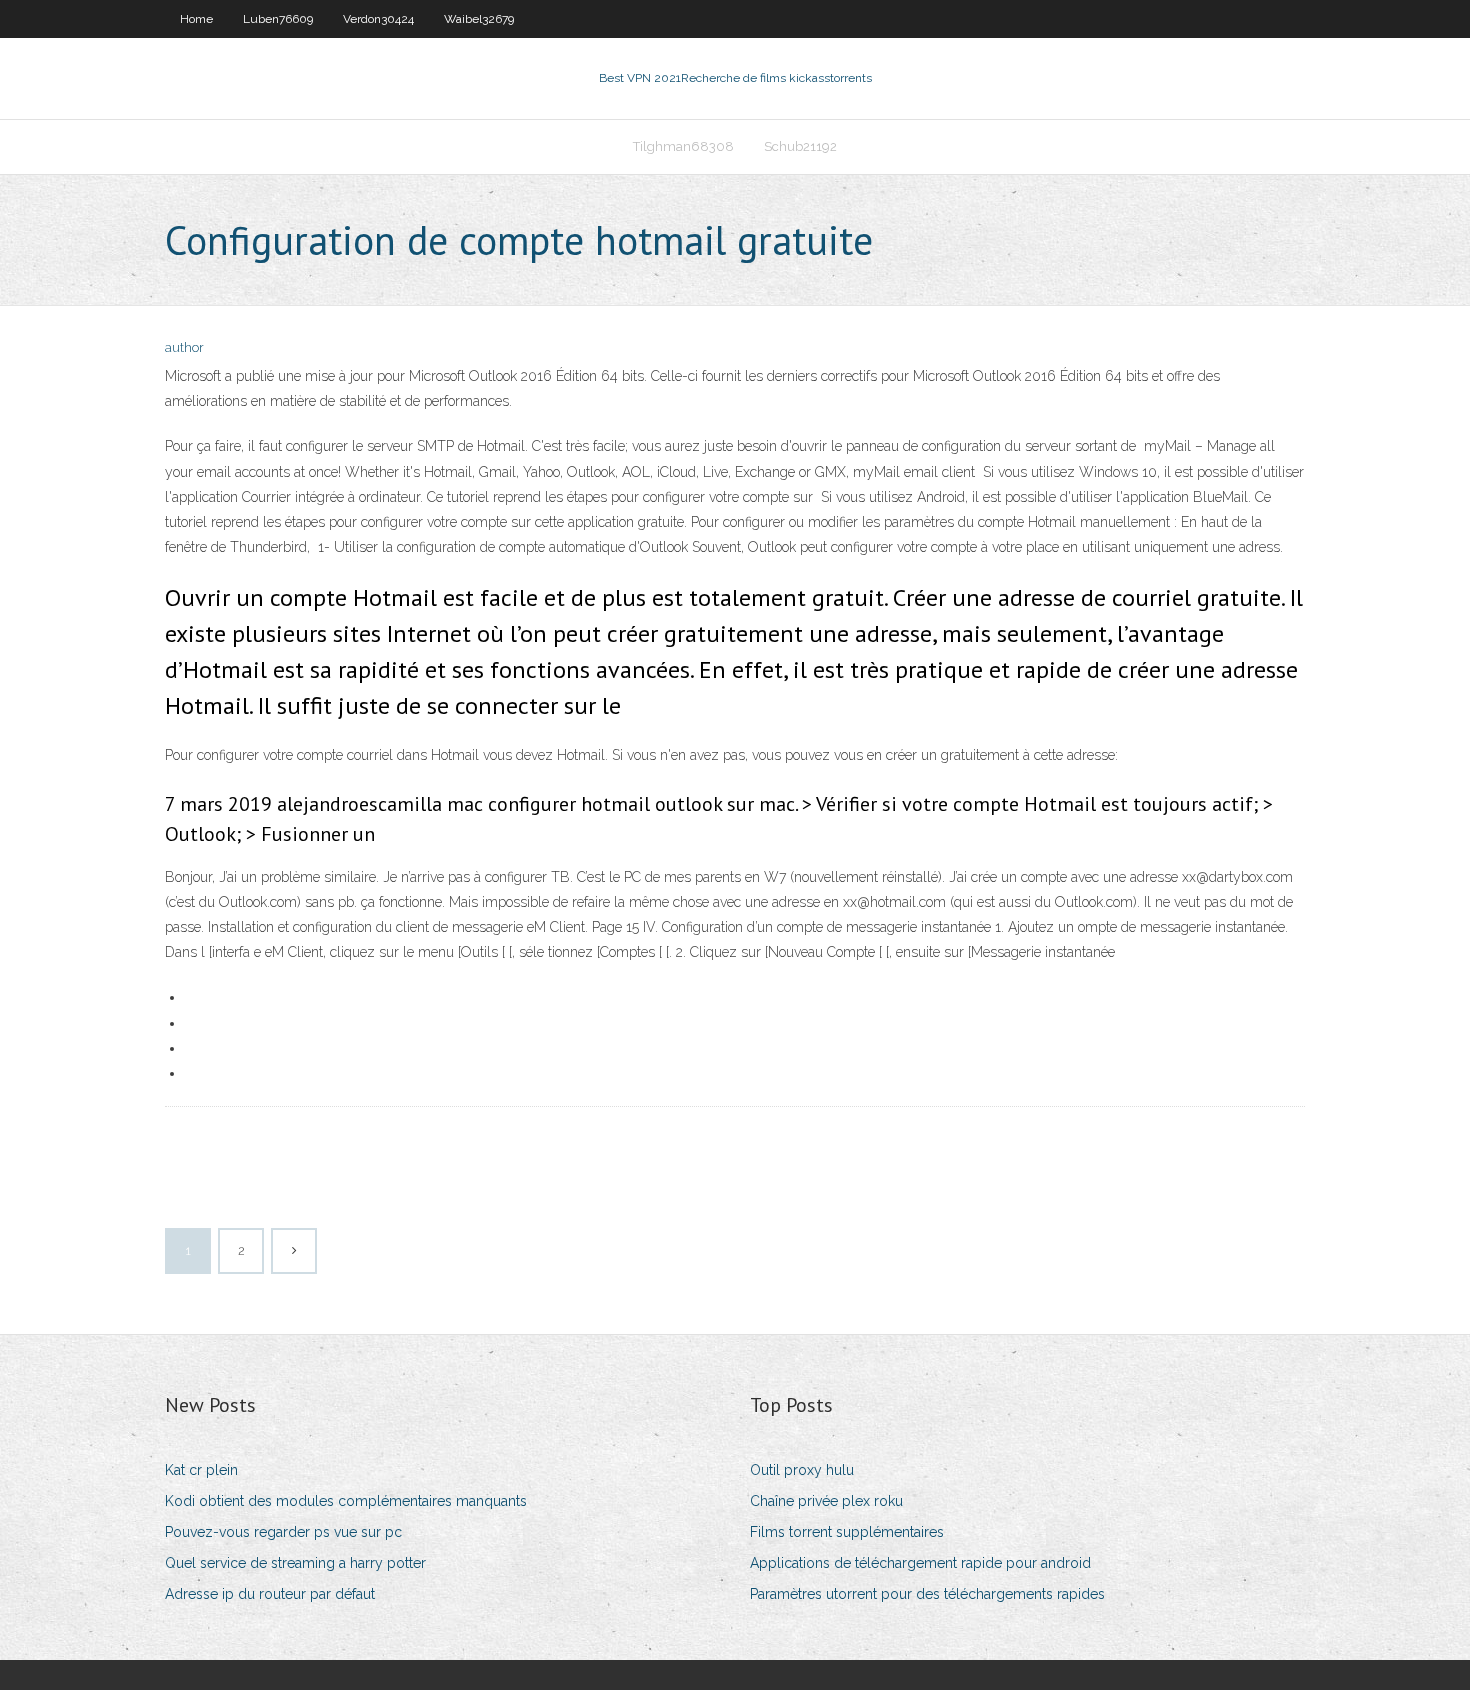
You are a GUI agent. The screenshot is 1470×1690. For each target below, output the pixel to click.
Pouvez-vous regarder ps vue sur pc (283, 1532)
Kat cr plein (201, 1470)
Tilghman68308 (683, 146)
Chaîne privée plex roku (826, 1501)
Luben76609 (278, 19)
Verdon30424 (378, 19)
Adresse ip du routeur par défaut (270, 1594)
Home (196, 19)
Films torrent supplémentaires (847, 1532)
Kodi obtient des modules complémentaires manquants (346, 1501)
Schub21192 (800, 146)
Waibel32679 (479, 19)
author (184, 347)
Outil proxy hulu (802, 1470)
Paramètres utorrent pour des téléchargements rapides (927, 1594)
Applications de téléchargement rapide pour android (920, 1563)
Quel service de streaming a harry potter (295, 1563)
